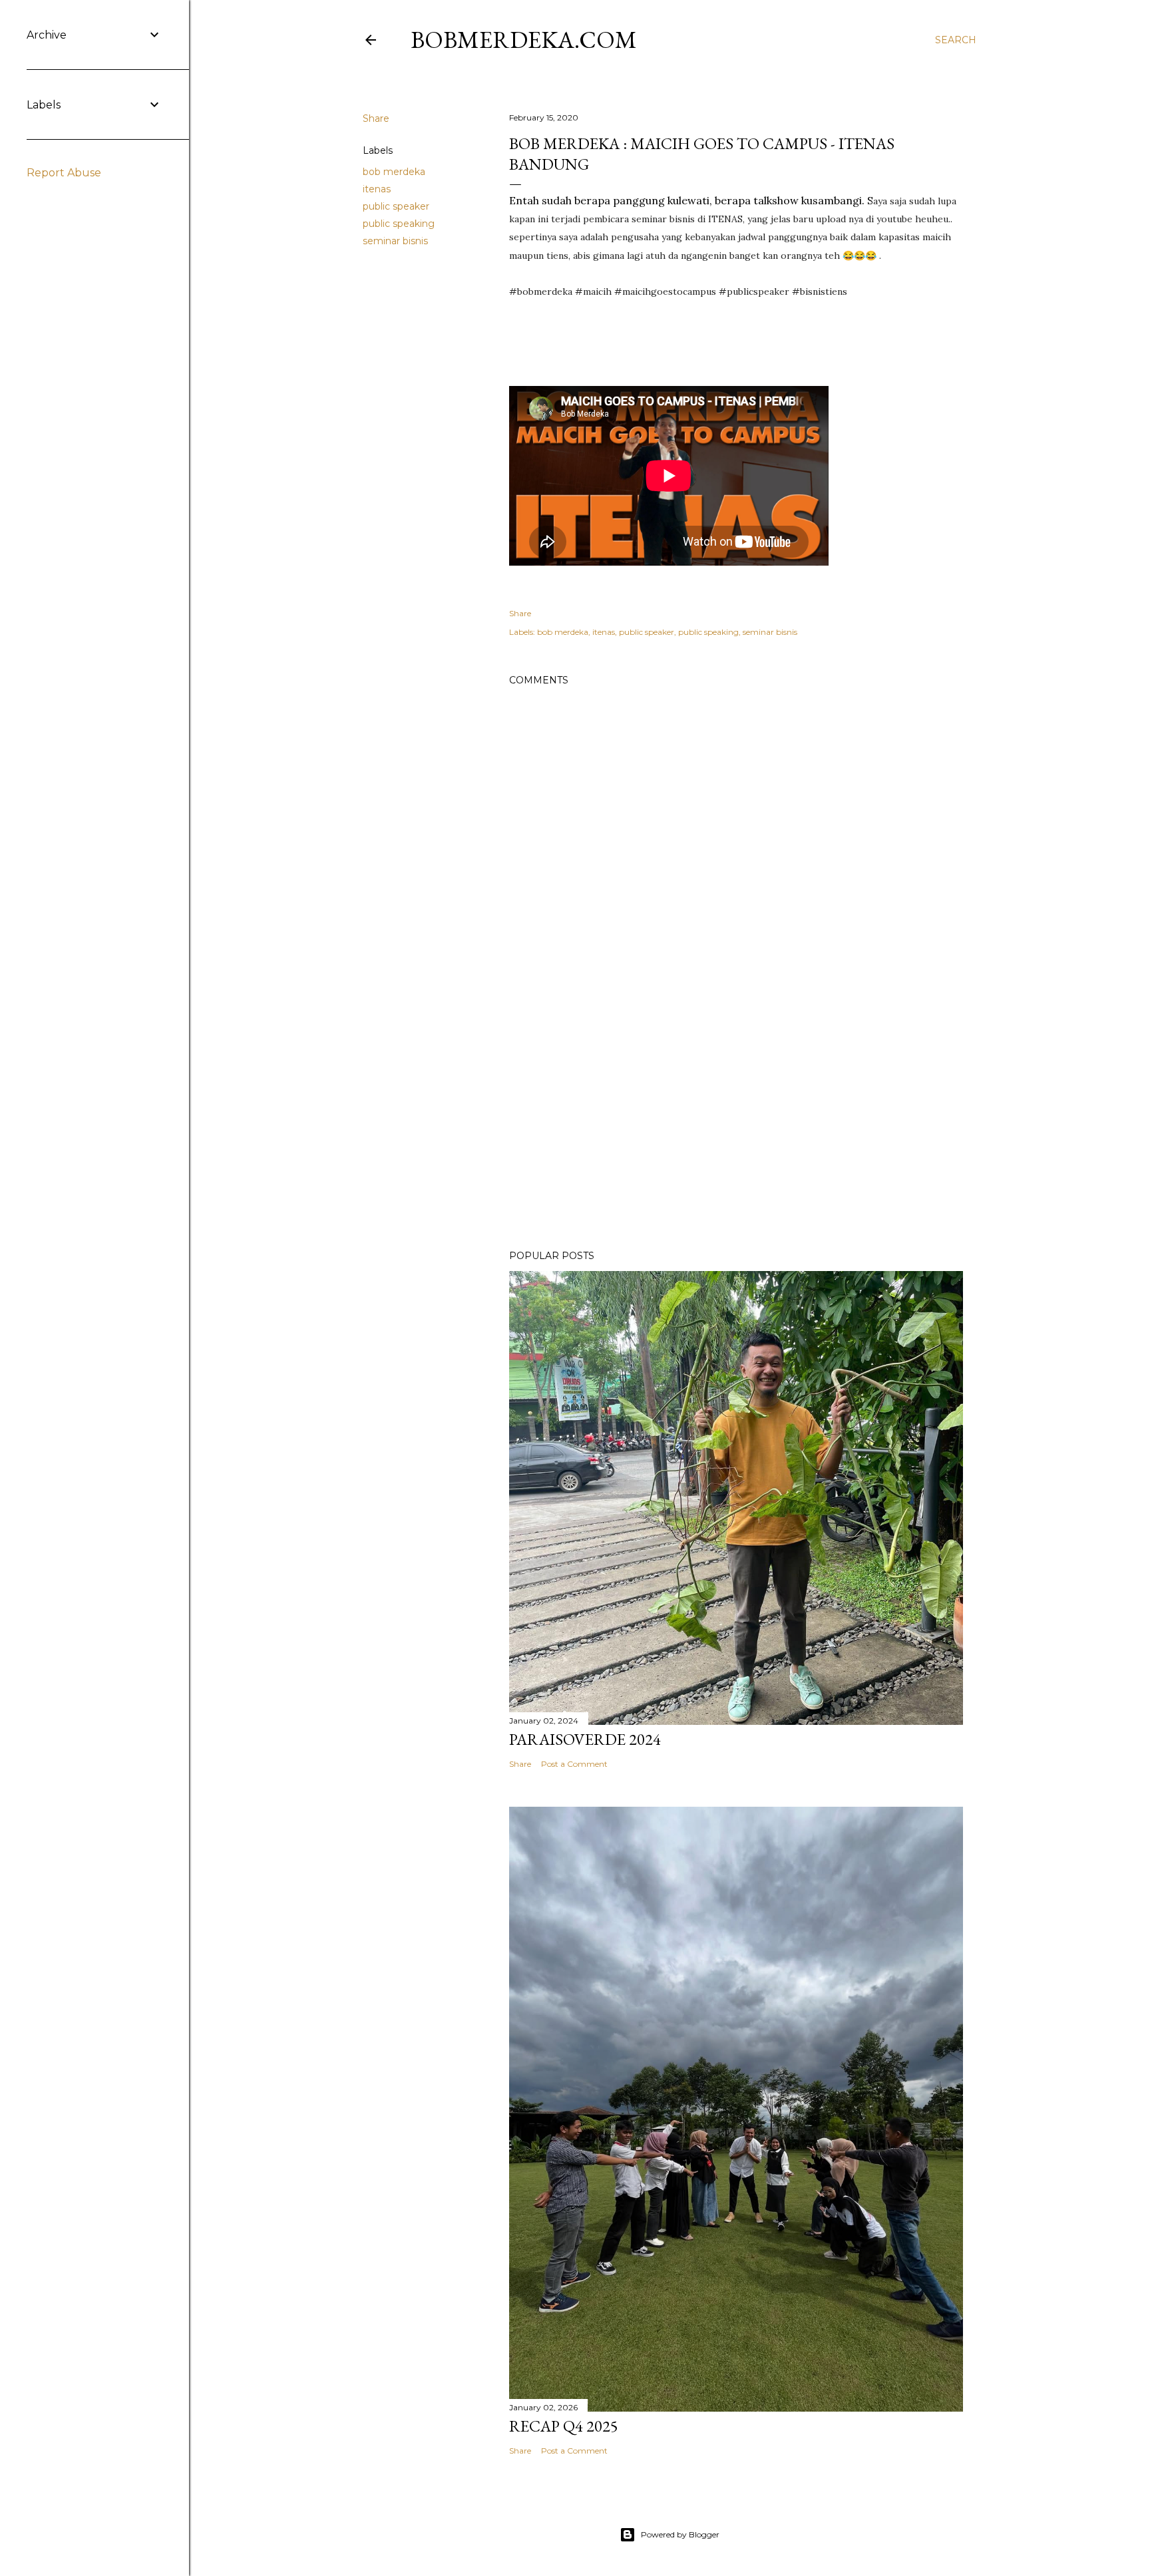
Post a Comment (574, 1764)
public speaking (399, 224)
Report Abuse (64, 173)
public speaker (396, 206)
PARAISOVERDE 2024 (585, 1739)
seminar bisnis (395, 241)
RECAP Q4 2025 (564, 2426)
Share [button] (376, 118)
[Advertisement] (736, 1123)
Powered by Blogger (680, 2534)
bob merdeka (394, 172)
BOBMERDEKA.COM (524, 40)
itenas (377, 189)
